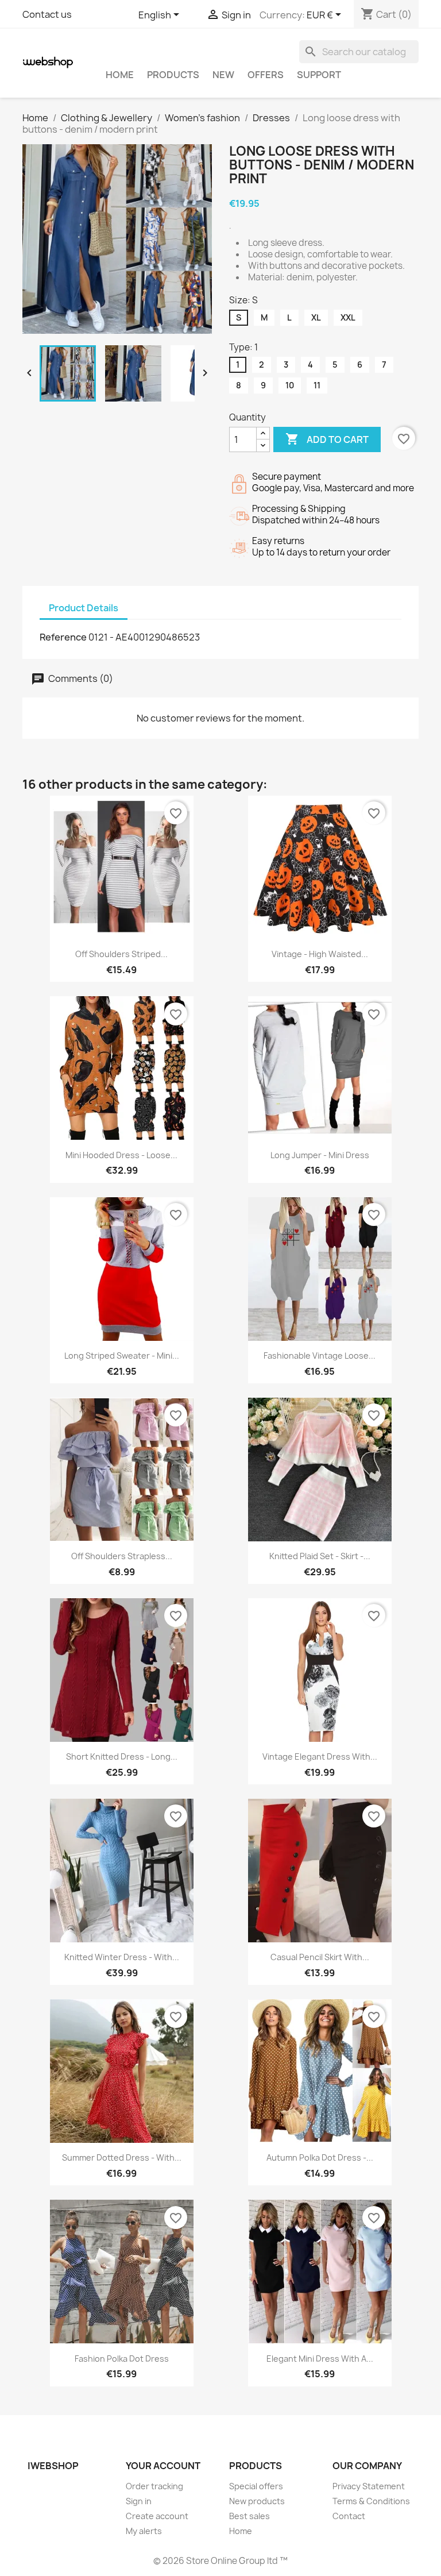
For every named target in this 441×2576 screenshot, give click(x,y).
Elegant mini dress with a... (320, 2359)
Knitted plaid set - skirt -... (320, 1556)
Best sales (249, 2516)
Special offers (256, 2486)
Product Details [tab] (84, 608)
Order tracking (154, 2486)
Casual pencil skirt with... (320, 1957)
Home (120, 75)
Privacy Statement (369, 2486)
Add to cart (327, 439)
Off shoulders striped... (121, 954)
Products (173, 75)
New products (257, 2501)
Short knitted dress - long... (122, 1756)
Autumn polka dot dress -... (320, 2157)
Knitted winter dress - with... (122, 1957)
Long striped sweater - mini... (122, 1356)
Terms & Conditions (371, 2501)
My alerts (144, 2531)
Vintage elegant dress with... (320, 1756)
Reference (63, 637)
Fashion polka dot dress (122, 2359)
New (223, 75)
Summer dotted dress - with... (122, 2157)
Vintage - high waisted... (320, 954)
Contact (349, 2516)
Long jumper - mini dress (320, 1155)
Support (319, 75)
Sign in (139, 2501)
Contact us (47, 14)
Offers (266, 75)
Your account (163, 2466)
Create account (157, 2516)
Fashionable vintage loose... (320, 1356)
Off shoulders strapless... (122, 1556)
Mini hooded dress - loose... (121, 1155)
